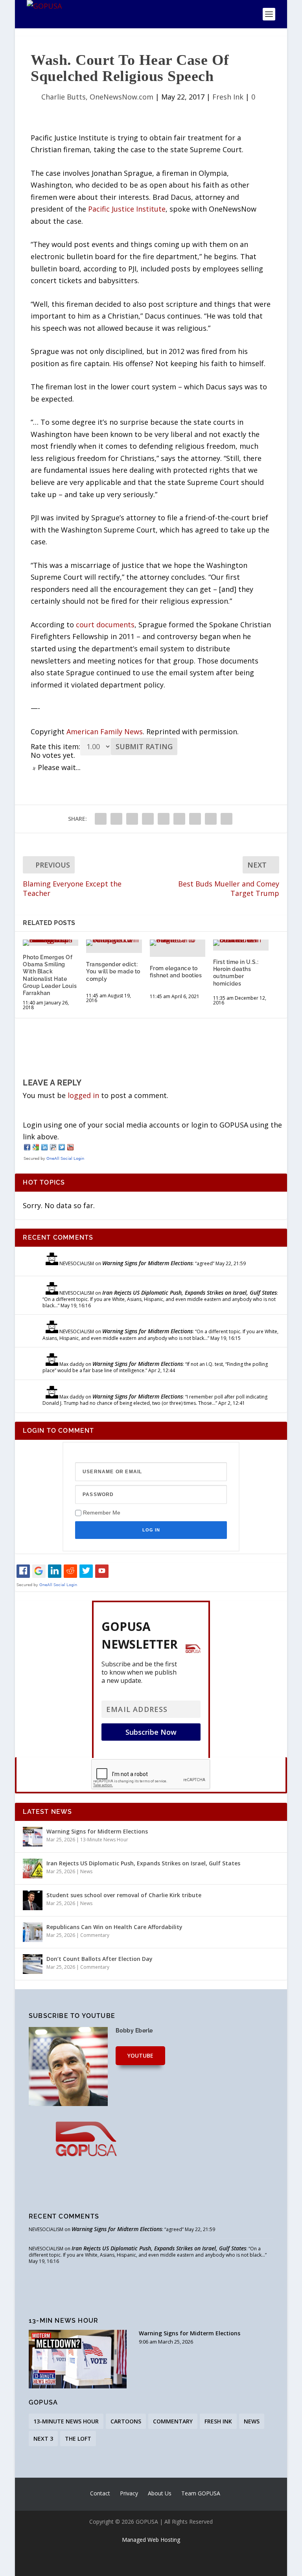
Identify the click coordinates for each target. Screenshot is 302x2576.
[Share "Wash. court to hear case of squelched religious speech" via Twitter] (116, 819)
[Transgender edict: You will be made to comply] (114, 943)
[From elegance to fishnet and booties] (178, 943)
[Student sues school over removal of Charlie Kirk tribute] (33, 1900)
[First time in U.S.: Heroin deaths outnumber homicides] (241, 943)
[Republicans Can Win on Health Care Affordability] (33, 1932)
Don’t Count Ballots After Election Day (99, 1959)
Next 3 (43, 2439)
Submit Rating (144, 746)
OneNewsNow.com (122, 97)
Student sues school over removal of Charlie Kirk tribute (124, 1895)
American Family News (105, 732)
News (86, 1871)
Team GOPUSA (201, 2493)
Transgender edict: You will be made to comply (113, 971)
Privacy (129, 2493)
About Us (160, 2493)
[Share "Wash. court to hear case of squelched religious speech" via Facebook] (101, 819)
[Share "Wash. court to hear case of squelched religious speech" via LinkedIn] (164, 819)
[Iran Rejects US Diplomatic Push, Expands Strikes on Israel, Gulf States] (33, 1868)
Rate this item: (55, 746)
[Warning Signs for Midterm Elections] (33, 1837)
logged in (83, 1095)
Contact (100, 2493)
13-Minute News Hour (104, 1840)
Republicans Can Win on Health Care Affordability (114, 1927)
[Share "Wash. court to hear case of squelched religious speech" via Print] (226, 819)
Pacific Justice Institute (127, 209)
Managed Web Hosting (151, 2540)
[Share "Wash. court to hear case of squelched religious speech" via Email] (211, 819)
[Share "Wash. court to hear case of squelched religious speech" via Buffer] (179, 819)
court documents (105, 625)
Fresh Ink (228, 97)
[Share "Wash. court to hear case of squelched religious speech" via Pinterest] (148, 819)
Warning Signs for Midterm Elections (147, 1263)
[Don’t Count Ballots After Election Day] (33, 1964)
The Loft (78, 2439)
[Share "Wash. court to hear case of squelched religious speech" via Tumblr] (132, 819)
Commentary (95, 1935)
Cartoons (126, 2421)
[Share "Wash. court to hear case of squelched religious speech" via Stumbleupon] (195, 819)
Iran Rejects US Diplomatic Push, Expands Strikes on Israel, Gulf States (190, 1293)
